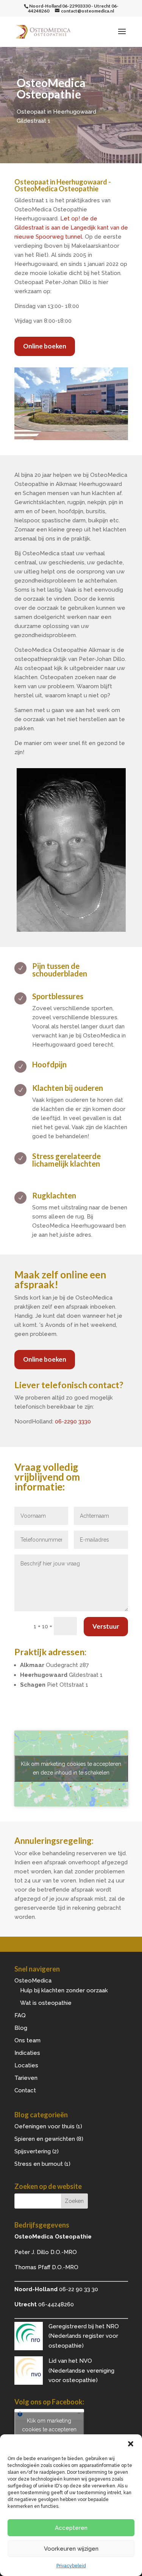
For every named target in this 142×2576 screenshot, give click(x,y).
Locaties (26, 2065)
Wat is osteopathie (46, 2003)
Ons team (27, 2040)
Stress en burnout (39, 2164)
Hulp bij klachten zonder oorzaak (64, 1990)
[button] (131, 2444)
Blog (21, 2028)
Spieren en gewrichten (45, 2139)
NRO (112, 2326)
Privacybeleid (71, 2566)
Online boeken (45, 346)
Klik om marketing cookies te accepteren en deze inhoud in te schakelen (71, 1768)
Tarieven (26, 2078)
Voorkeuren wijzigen (71, 2549)
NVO (86, 2361)
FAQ (20, 2015)
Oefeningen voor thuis (44, 2126)
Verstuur (106, 1626)
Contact (25, 2090)
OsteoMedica (33, 1981)
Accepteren (71, 2528)
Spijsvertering (33, 2151)
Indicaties (27, 2053)
